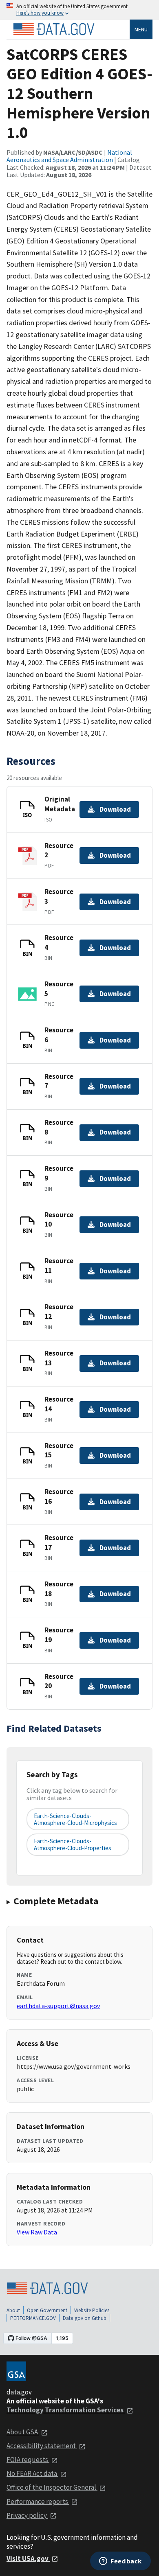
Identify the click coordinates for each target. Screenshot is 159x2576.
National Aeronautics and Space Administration (69, 156)
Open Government (47, 2310)
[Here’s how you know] (79, 10)
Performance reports (38, 2502)
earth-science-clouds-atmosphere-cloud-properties (73, 1844)
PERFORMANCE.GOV (33, 2318)
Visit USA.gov (28, 2558)
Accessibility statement (42, 2446)
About (13, 2310)
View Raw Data (37, 2232)
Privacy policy (27, 2515)
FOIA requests (28, 2460)
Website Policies (92, 2310)
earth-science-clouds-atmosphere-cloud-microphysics (75, 1819)
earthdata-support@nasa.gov (58, 2006)
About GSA (23, 2432)
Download (115, 809)
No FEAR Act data (32, 2473)
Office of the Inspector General (52, 2487)
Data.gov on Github (85, 2318)
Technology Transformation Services (66, 2410)
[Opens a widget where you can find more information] (120, 2562)
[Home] (54, 29)
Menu (141, 29)
